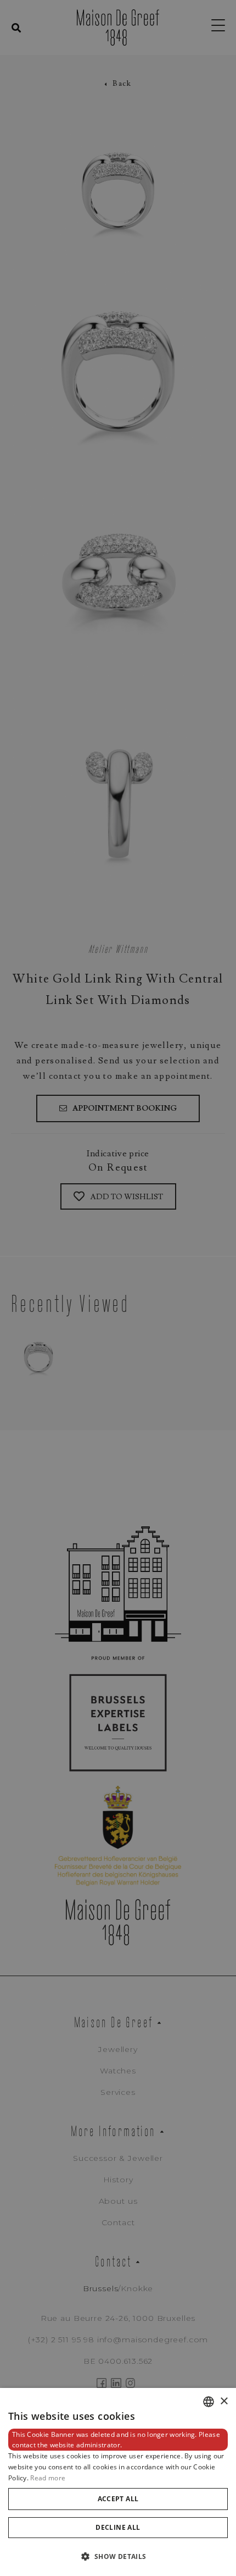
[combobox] (209, 2402)
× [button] (224, 2401)
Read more (48, 2478)
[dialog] (118, 2482)
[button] (118, 2556)
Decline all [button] (118, 2527)
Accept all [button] (118, 2499)
